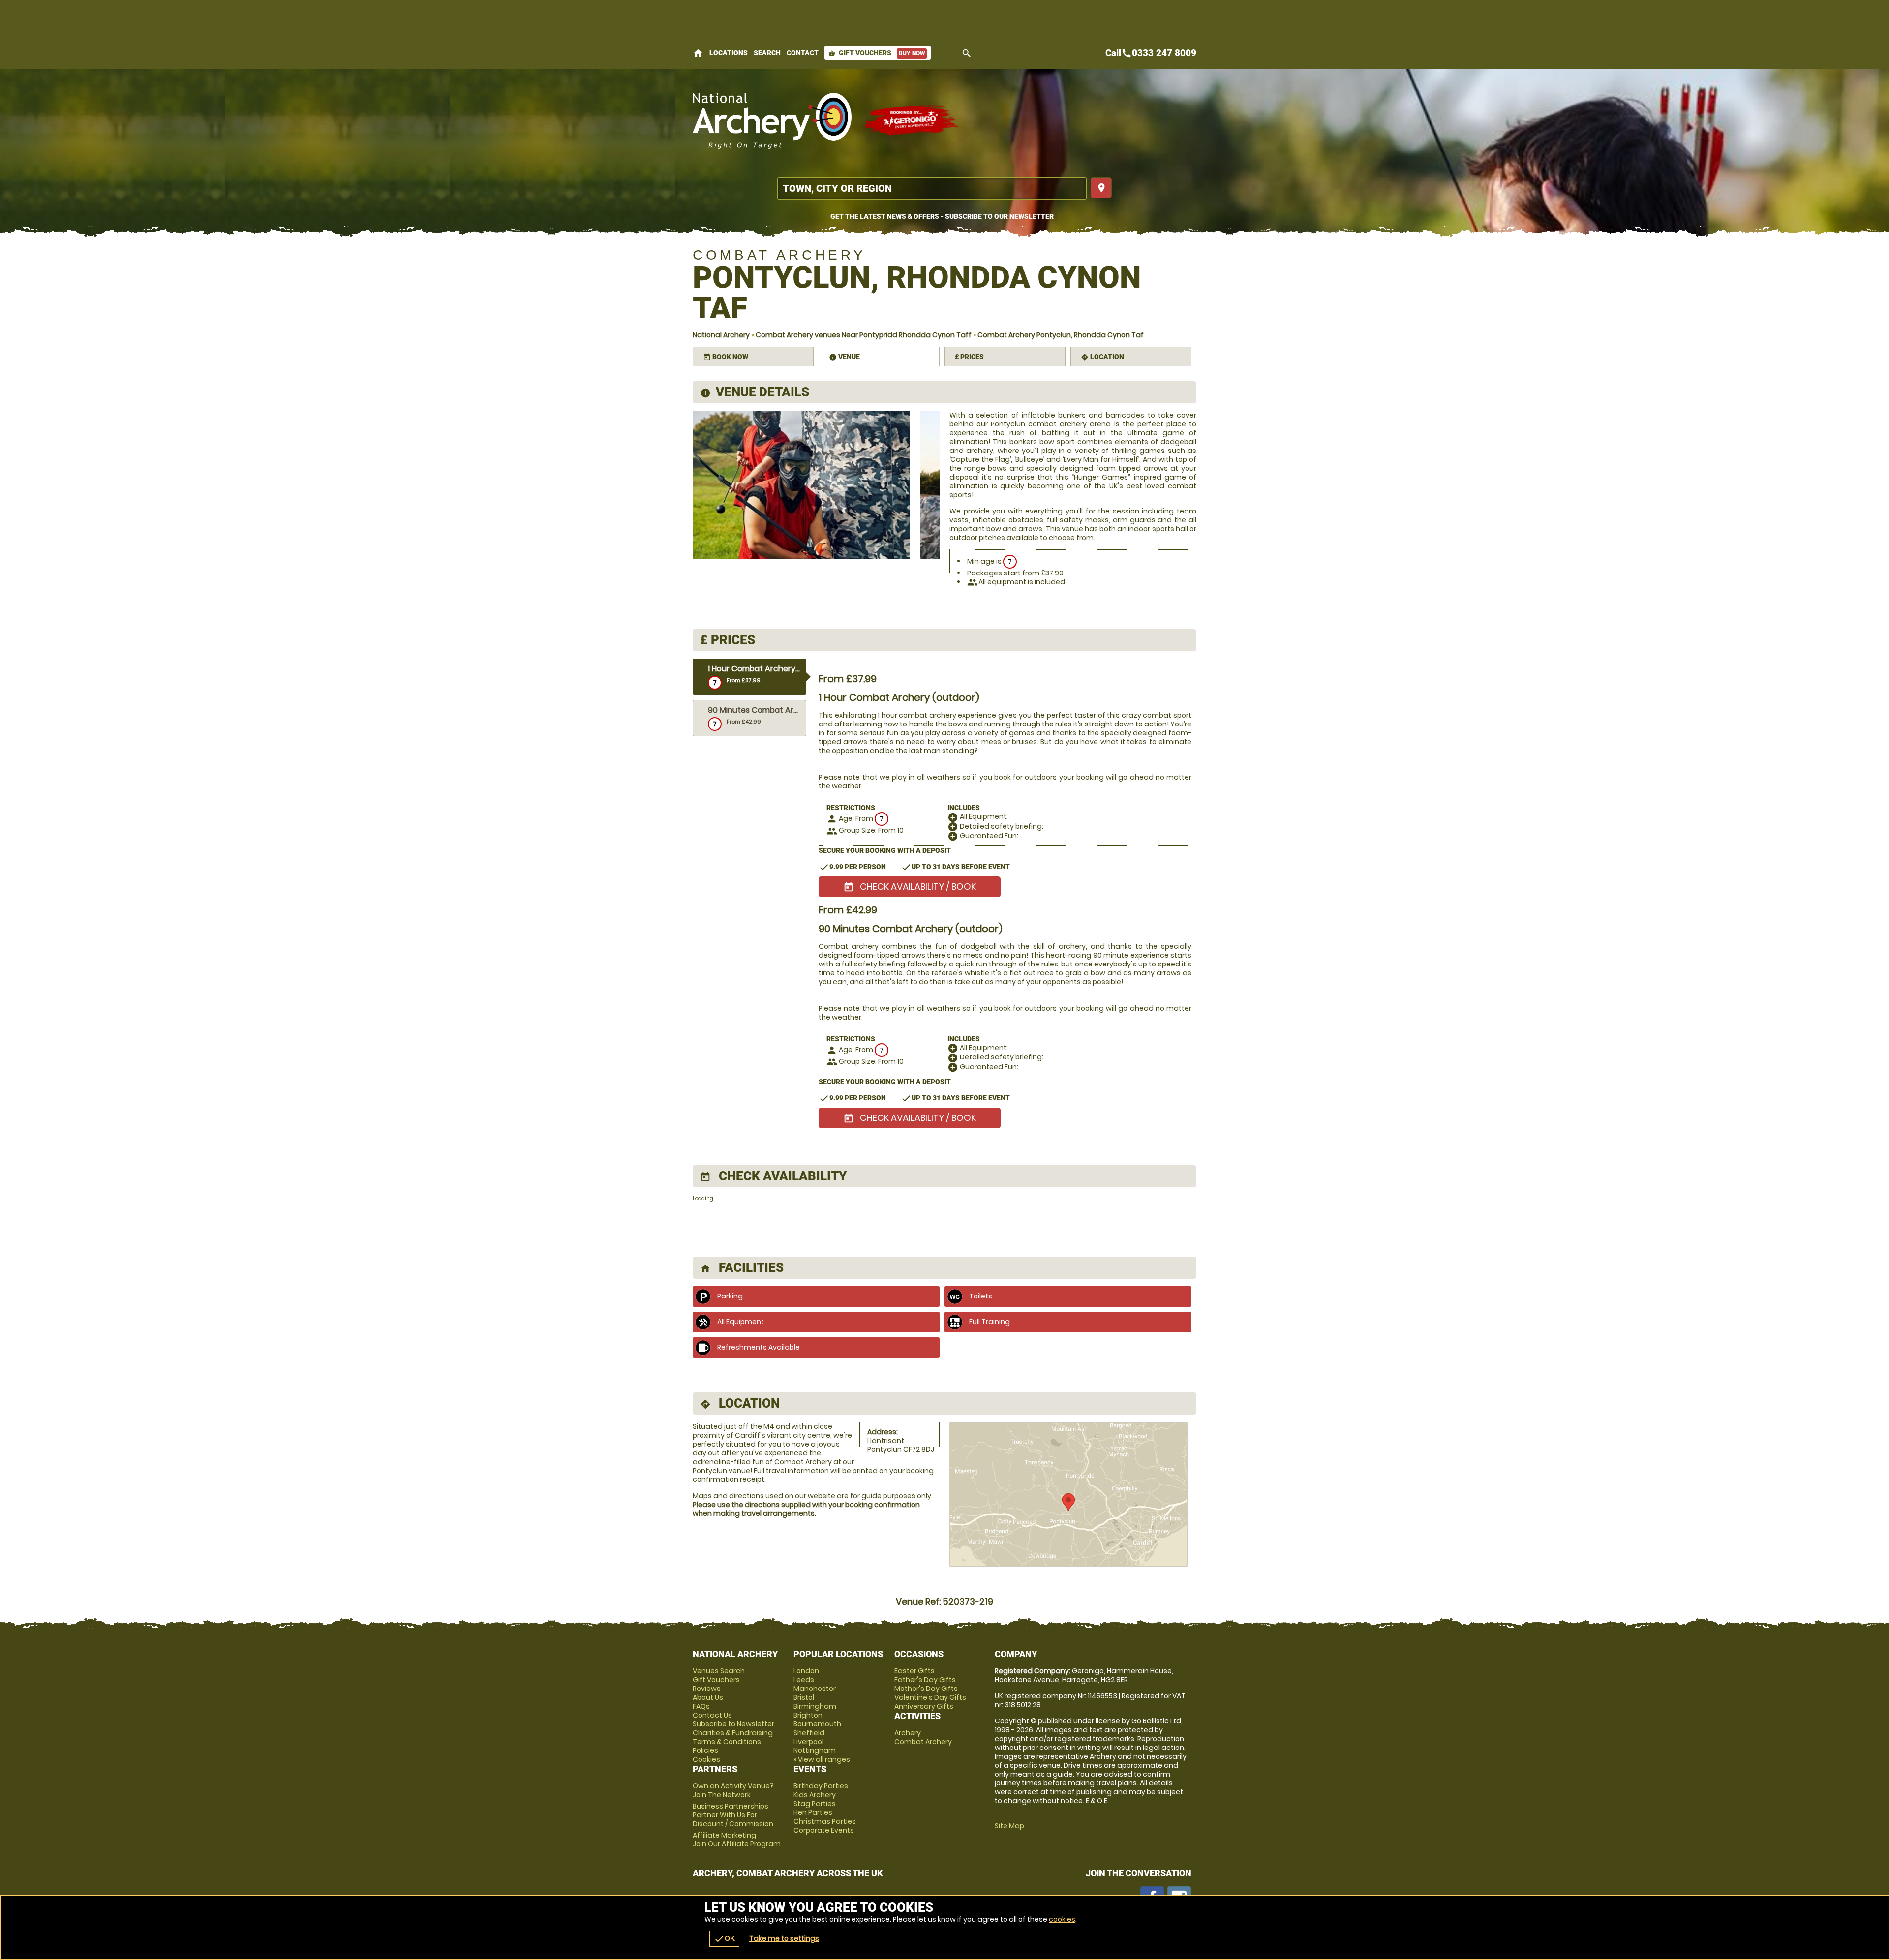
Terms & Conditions (727, 1742)
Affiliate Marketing (737, 1839)
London (806, 1671)
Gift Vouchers (877, 53)
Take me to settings (784, 1938)
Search (767, 53)
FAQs (701, 1706)
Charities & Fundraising (733, 1733)
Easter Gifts (914, 1671)
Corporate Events (824, 1830)
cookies (1062, 1919)
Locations (729, 53)
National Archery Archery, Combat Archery (773, 121)
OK (724, 1939)
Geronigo (912, 121)
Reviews (707, 1689)
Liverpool (808, 1742)
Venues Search (719, 1671)
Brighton (808, 1715)
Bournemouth (817, 1724)
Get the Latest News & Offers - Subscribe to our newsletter (942, 216)
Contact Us (712, 1715)
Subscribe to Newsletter (733, 1724)
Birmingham (815, 1706)
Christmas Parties (825, 1821)
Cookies (706, 1759)
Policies (705, 1750)
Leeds (804, 1680)
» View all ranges (822, 1759)
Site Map (1009, 1826)
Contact (803, 53)
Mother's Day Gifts (926, 1689)
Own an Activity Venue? (733, 1790)
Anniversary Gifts (924, 1706)
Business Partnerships (733, 1815)
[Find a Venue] (932, 188)
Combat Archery (923, 1742)
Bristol (804, 1697)
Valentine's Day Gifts (930, 1697)
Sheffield (809, 1733)
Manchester (815, 1689)
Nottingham (815, 1750)
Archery (908, 1733)
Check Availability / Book (910, 887)
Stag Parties (815, 1804)
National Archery (721, 335)
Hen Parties (813, 1812)
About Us (708, 1697)
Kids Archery (815, 1795)
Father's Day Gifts (925, 1680)
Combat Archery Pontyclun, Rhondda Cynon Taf (1061, 335)
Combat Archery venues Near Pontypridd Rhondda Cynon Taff (864, 335)
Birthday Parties (821, 1786)
